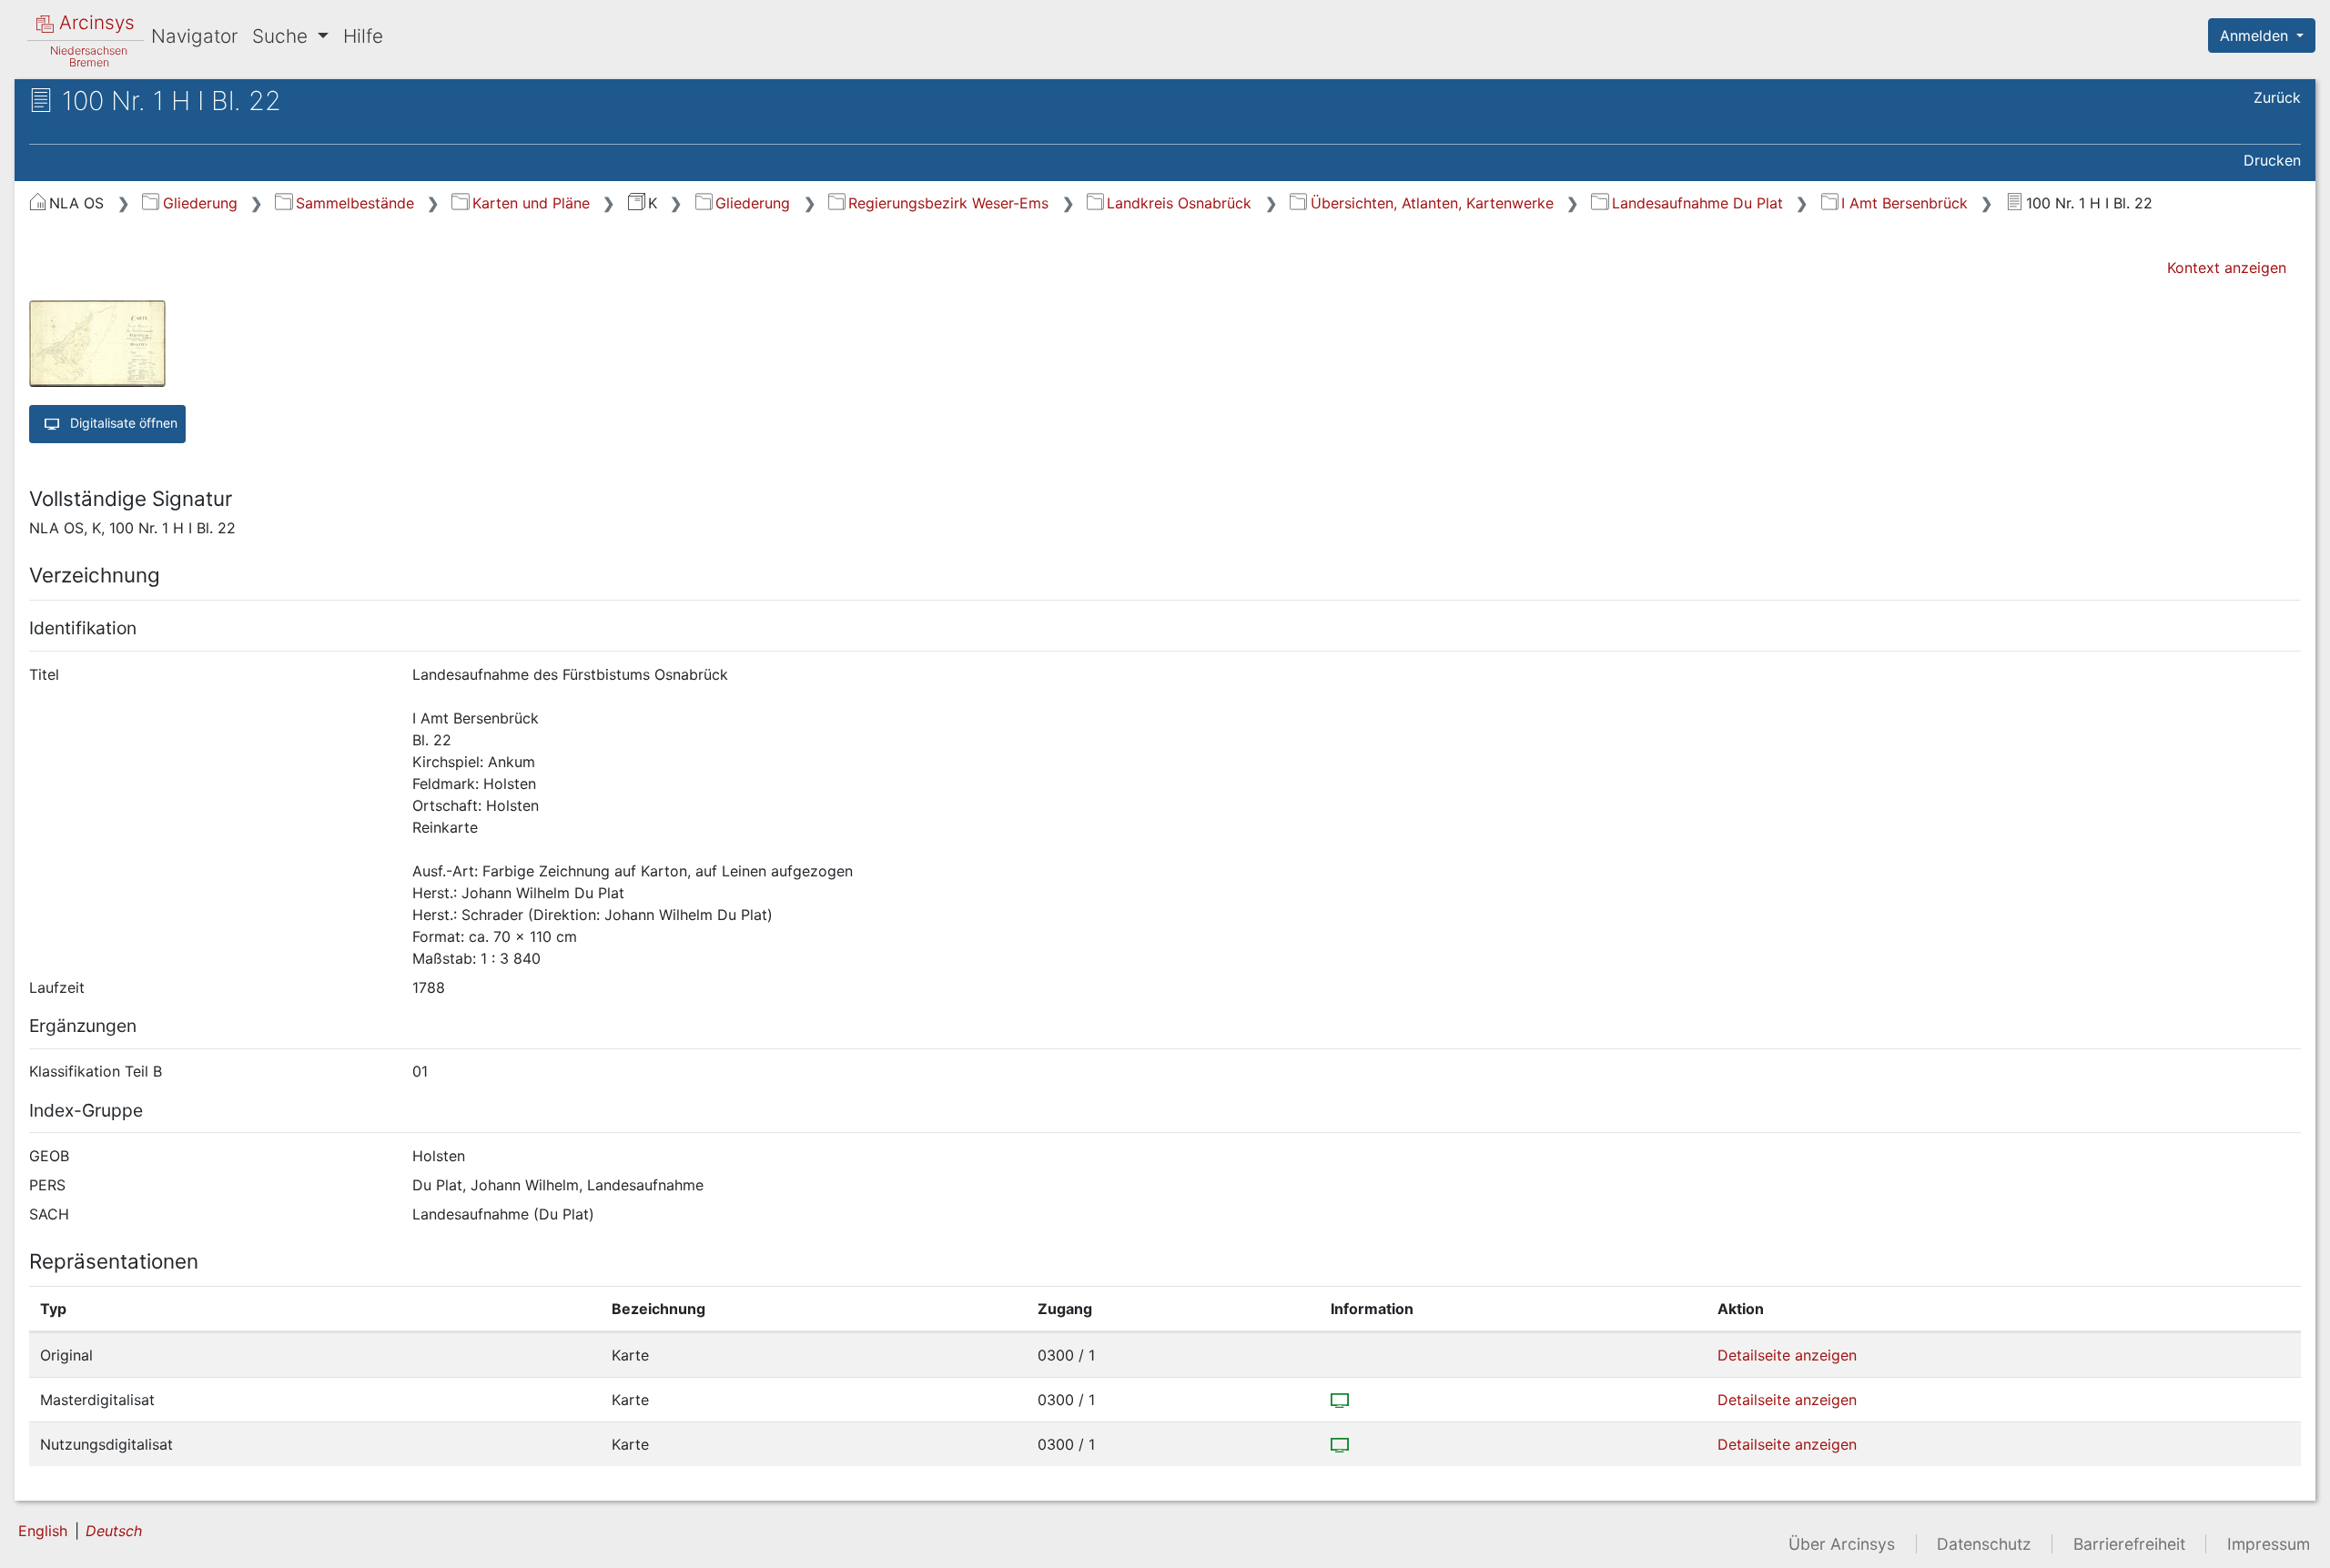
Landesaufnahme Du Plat (1697, 203)
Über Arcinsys (1842, 1544)
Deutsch (114, 1531)
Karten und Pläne (531, 203)
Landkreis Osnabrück (1179, 203)
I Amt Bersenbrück (1905, 203)
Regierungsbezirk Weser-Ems (948, 203)
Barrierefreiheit (2129, 1544)
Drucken (2272, 160)
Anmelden (2256, 35)
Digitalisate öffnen (122, 422)
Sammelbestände (355, 203)
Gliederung (200, 203)
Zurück (2277, 97)
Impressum (2269, 1544)
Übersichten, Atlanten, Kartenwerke (1432, 203)
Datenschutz (1984, 1544)
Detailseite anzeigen (1787, 1355)
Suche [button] (283, 36)
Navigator (194, 36)
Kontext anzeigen (2227, 268)
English (43, 1531)
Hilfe (363, 36)
